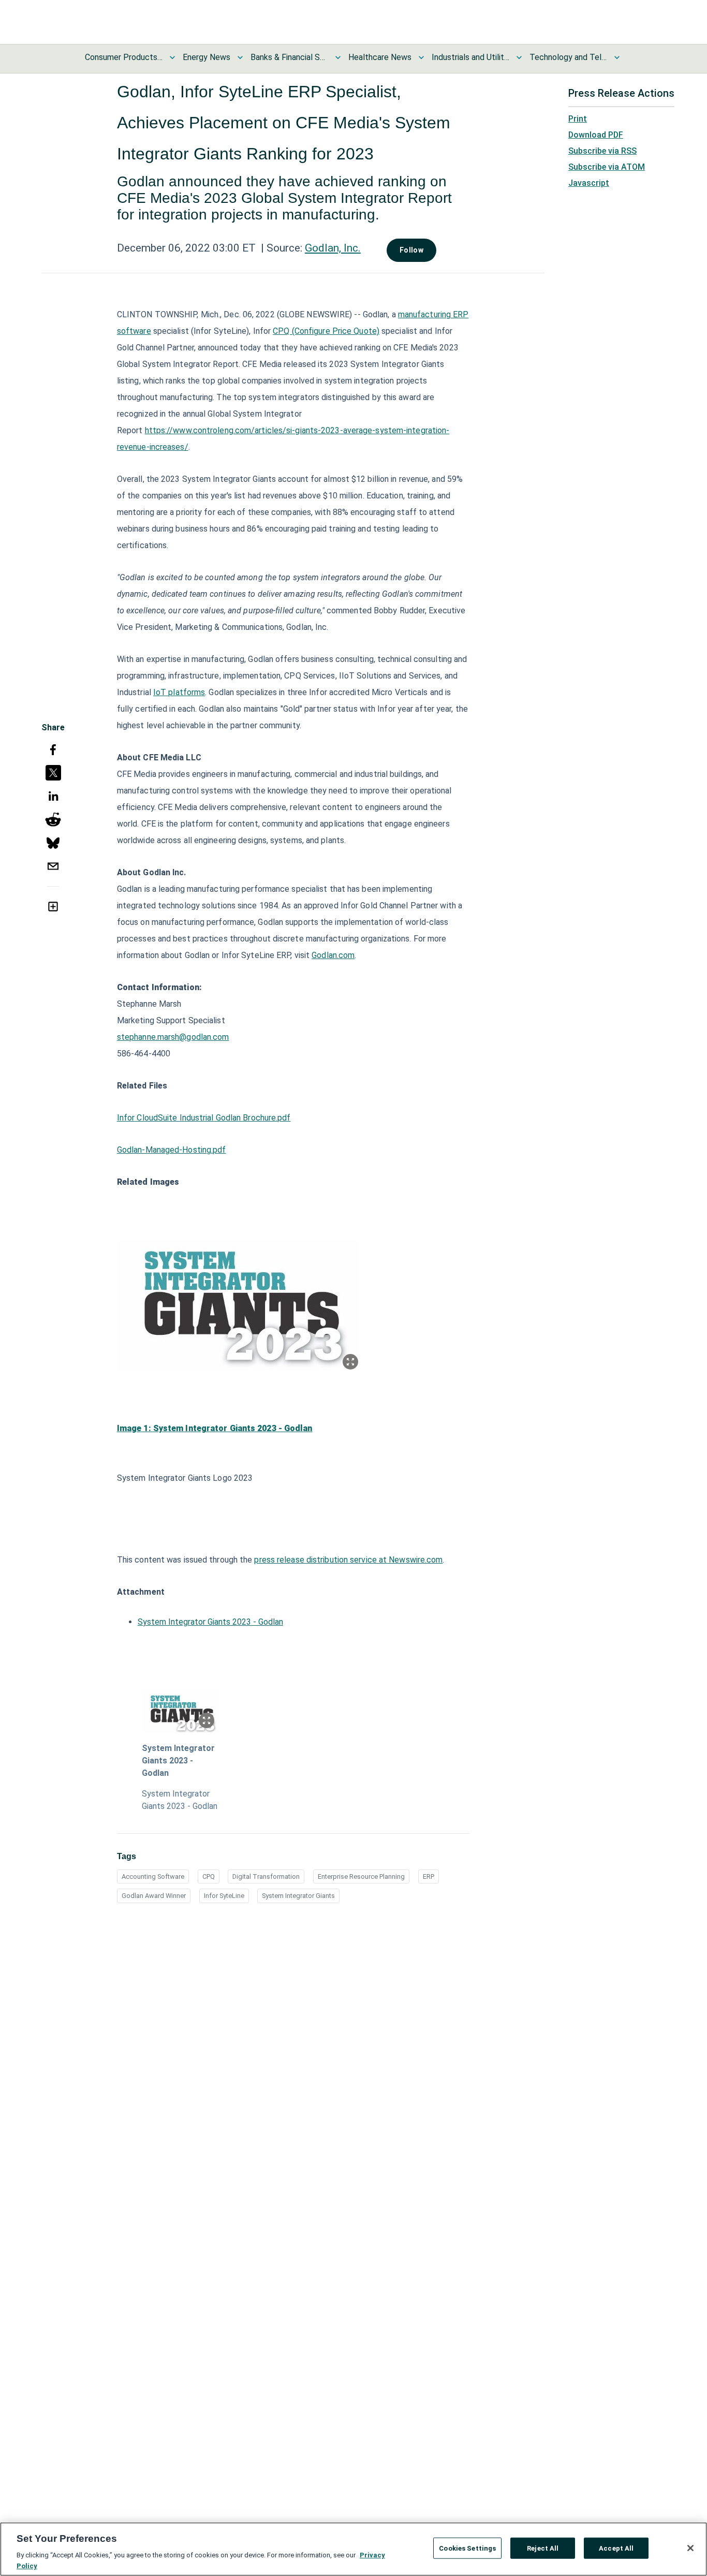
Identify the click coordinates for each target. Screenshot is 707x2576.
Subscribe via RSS (602, 151)
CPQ (209, 1876)
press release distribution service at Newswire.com (348, 1560)
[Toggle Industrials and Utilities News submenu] (519, 57)
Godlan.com (333, 955)
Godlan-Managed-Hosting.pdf (172, 1150)
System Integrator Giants (298, 1896)
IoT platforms (179, 692)
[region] (353, 2549)
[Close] (690, 2548)
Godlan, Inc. (333, 248)
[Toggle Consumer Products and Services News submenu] (172, 57)
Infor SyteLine (224, 1896)
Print (578, 119)
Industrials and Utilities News (470, 57)
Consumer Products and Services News (124, 57)
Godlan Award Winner (154, 1896)
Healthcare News (380, 57)
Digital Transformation (266, 1876)
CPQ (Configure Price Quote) (326, 331)
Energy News (207, 57)
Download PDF (596, 135)
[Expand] (350, 1362)
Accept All (616, 2548)
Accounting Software (153, 1876)
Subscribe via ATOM (607, 167)
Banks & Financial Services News (289, 57)
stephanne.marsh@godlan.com (173, 1037)
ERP (429, 1876)
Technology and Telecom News (568, 57)
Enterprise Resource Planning (361, 1876)
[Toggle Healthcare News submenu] (421, 57)
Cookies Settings (467, 2548)
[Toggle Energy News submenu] (240, 57)
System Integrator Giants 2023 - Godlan (210, 1622)
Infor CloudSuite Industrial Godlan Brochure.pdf (204, 1118)
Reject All (543, 2548)
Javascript (589, 183)
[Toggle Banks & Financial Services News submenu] (338, 57)
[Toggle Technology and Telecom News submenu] (617, 57)
